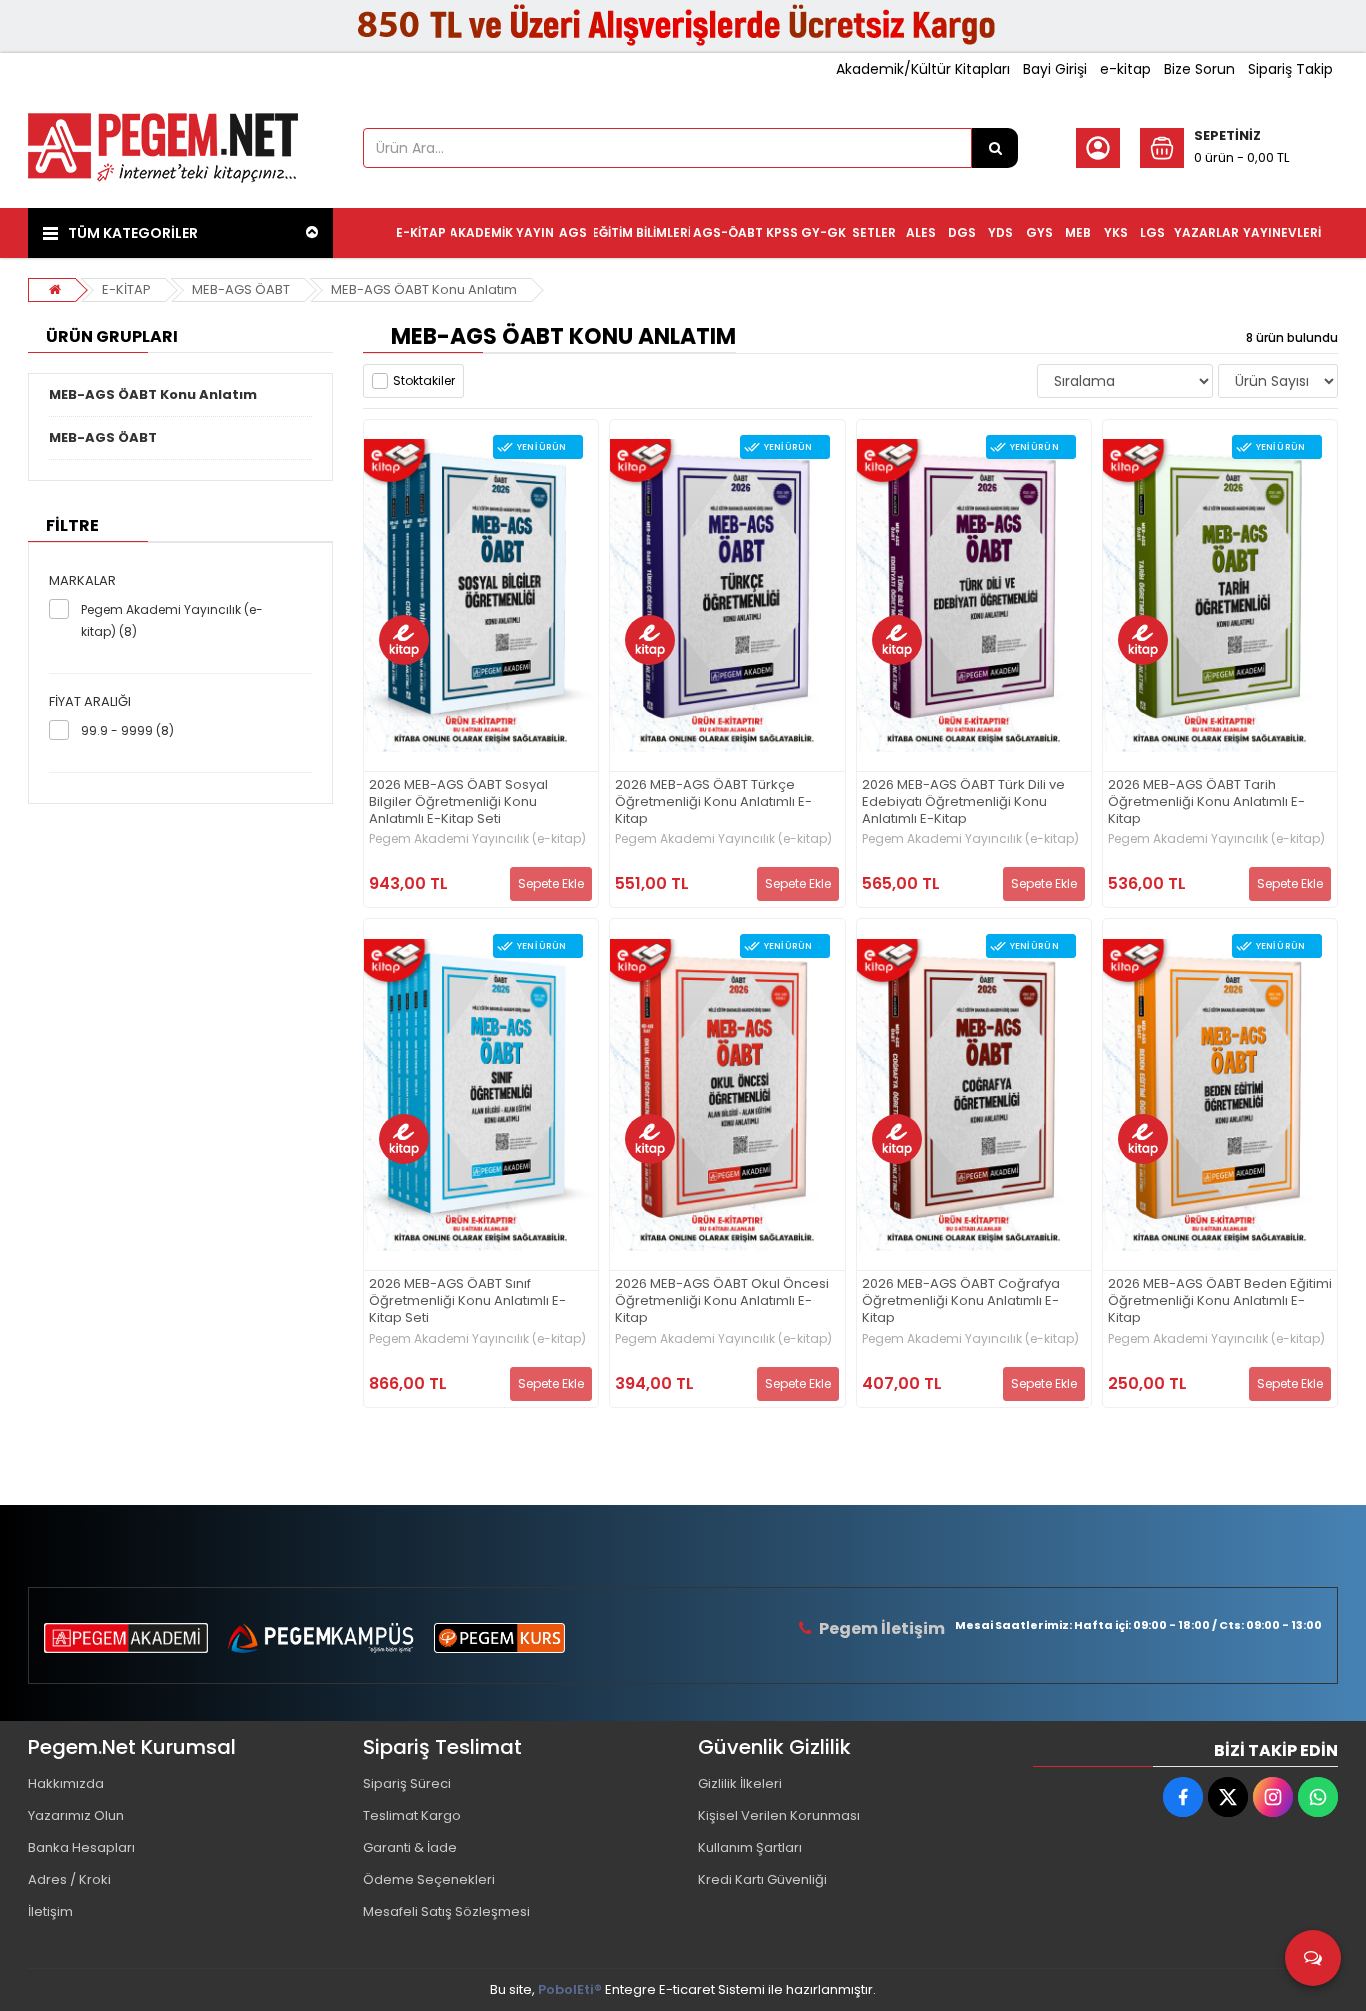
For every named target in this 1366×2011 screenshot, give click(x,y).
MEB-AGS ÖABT (241, 289)
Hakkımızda (66, 1783)
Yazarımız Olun (76, 1815)
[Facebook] (1183, 1797)
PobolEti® (570, 1989)
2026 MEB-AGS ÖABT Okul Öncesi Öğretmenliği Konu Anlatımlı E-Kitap (722, 1301)
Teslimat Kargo (412, 1815)
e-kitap (1125, 69)
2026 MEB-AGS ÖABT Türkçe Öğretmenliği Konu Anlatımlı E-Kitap (713, 802)
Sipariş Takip (1290, 69)
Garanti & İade (410, 1847)
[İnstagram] (1273, 1797)
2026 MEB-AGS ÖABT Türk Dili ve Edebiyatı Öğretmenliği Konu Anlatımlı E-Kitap (963, 802)
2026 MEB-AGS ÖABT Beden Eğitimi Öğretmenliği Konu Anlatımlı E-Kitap (1220, 1301)
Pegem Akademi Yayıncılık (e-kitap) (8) (172, 620)
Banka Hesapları (81, 1847)
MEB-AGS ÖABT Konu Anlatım (424, 289)
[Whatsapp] (1318, 1797)
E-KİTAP (126, 289)
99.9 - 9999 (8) (127, 730)
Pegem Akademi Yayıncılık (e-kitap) (477, 839)
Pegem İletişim (882, 1628)
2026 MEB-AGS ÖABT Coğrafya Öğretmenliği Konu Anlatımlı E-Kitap (961, 1301)
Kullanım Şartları (750, 1847)
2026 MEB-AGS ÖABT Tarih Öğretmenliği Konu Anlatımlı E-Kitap (1206, 802)
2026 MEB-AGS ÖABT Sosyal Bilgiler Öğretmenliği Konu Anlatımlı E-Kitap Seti (458, 802)
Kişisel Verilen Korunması (779, 1815)
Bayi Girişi (1055, 69)
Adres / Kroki (69, 1879)
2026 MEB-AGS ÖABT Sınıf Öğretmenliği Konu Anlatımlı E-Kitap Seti (467, 1301)
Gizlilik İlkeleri (740, 1783)
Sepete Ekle (551, 883)
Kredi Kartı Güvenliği (762, 1879)
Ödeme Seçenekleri (429, 1879)
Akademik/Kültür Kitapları (923, 69)
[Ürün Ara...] (995, 148)
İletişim (50, 1911)
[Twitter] (1228, 1797)
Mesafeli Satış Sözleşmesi (446, 1911)
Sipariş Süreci (407, 1783)
